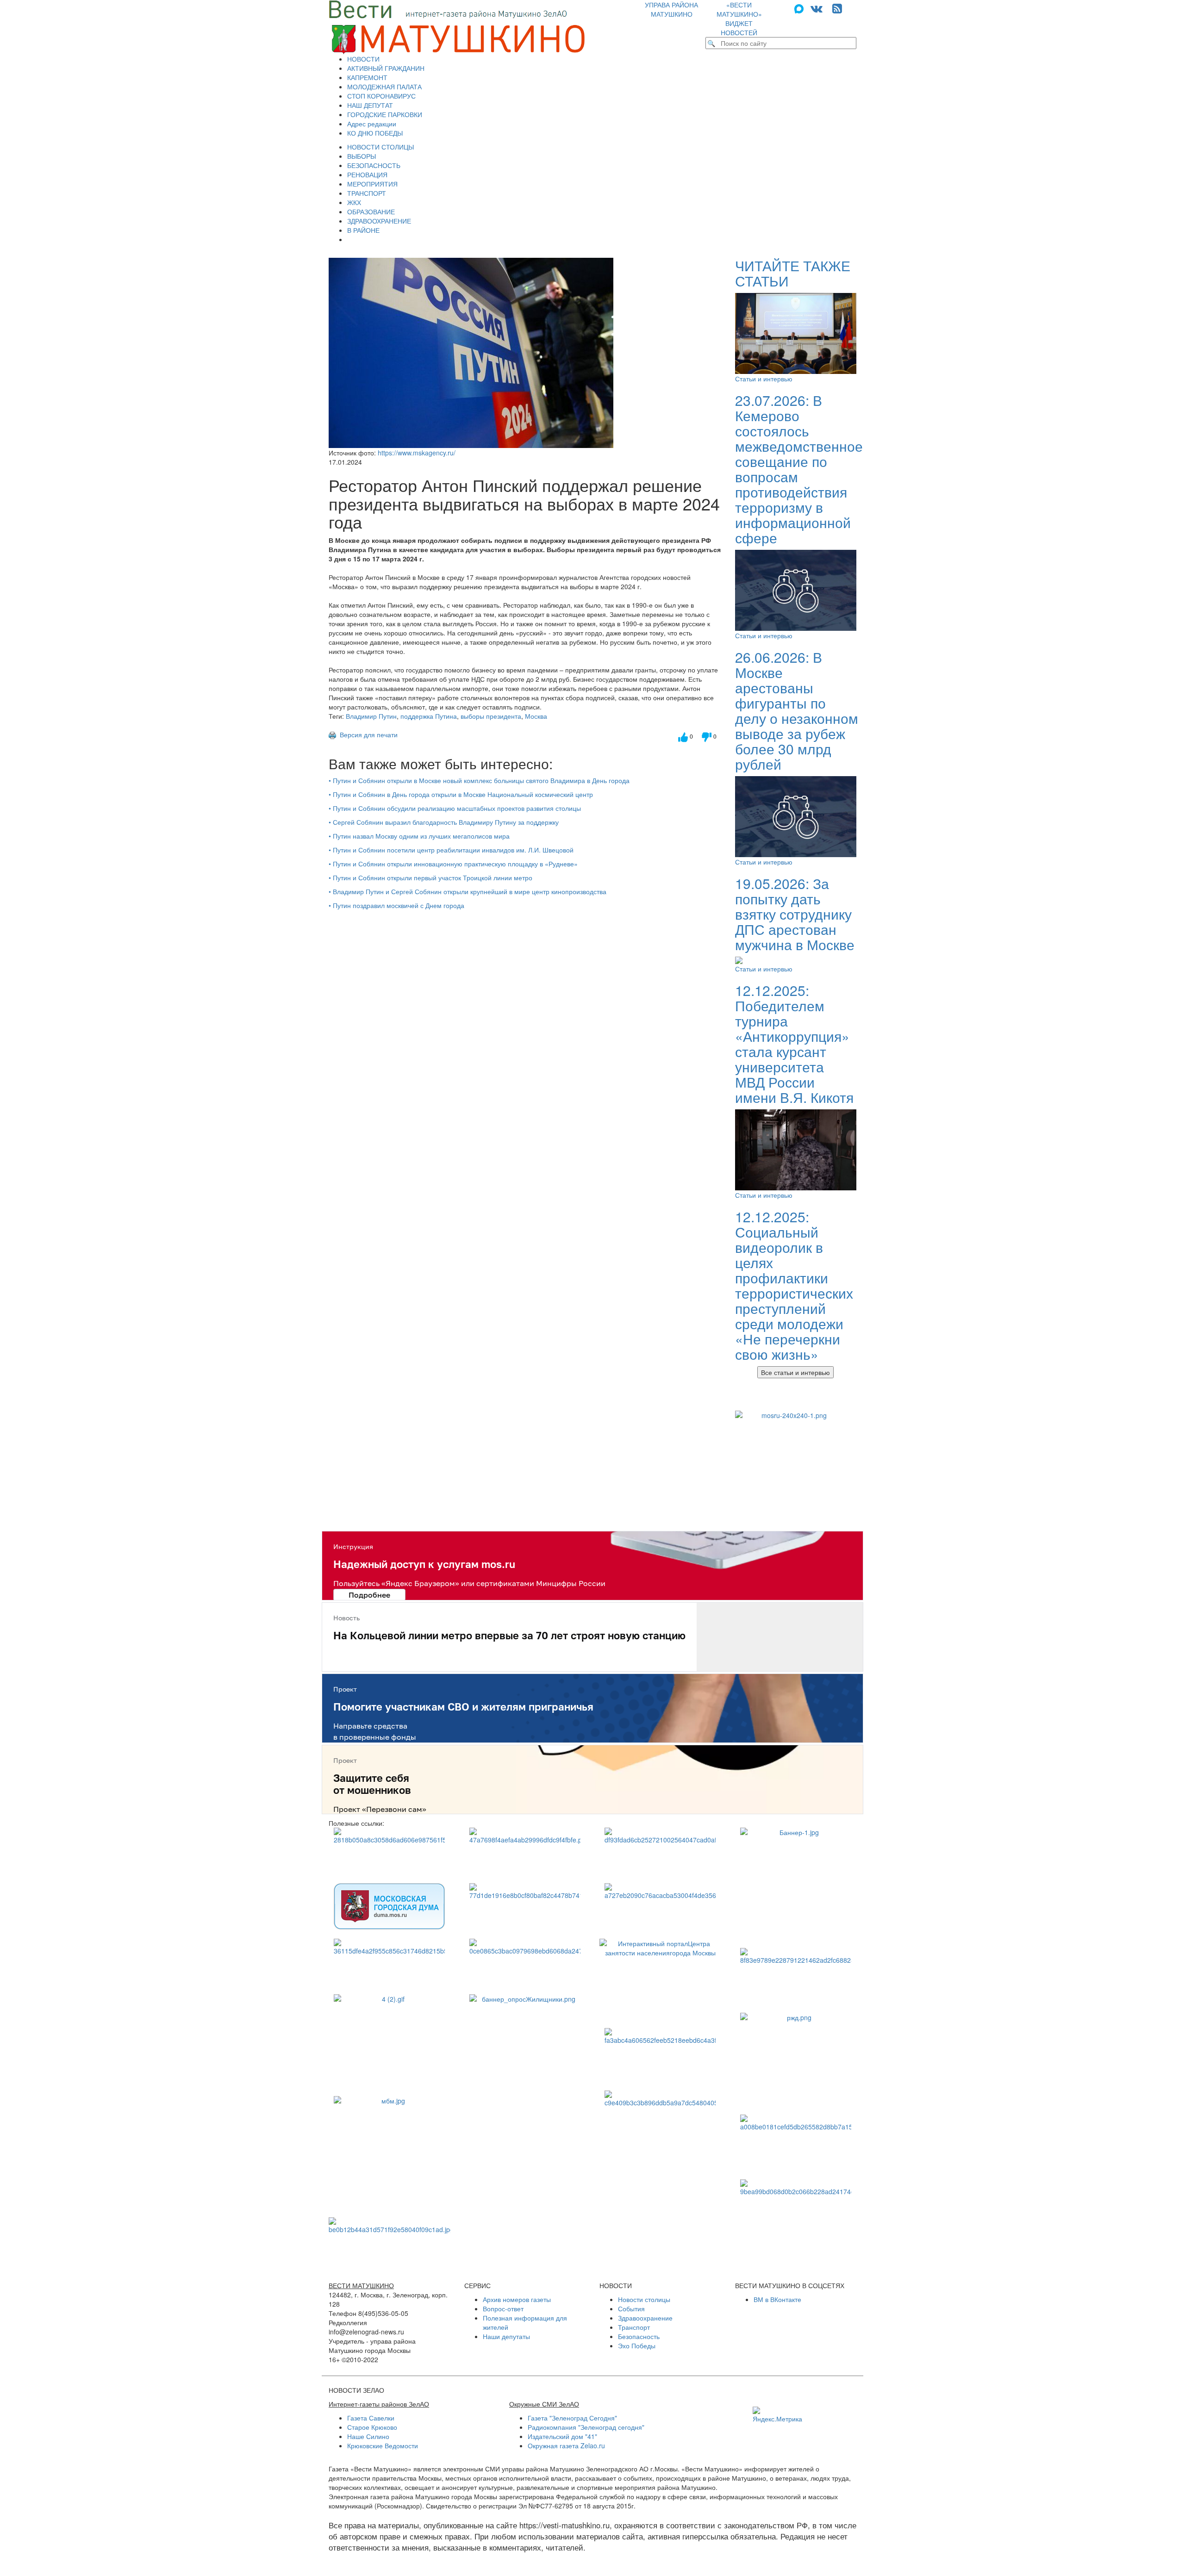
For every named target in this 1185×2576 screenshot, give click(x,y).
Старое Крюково (372, 2427)
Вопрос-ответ (503, 2308)
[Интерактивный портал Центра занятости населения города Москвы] (660, 1979)
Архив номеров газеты (517, 2299)
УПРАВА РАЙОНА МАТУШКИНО (671, 9)
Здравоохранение (645, 2318)
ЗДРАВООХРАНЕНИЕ (379, 221)
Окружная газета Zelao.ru (566, 2445)
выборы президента (491, 716)
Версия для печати (367, 734)
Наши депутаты (506, 2336)
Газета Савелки (371, 2418)
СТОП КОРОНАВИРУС (381, 96)
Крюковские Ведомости (383, 2445)
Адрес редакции (372, 124)
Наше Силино (368, 2436)
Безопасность (639, 2336)
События (631, 2308)
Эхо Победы (637, 2346)
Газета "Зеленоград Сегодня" (572, 2418)
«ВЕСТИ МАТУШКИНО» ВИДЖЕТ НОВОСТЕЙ (739, 19)
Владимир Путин (371, 716)
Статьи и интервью (764, 379)
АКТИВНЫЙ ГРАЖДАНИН (386, 68)
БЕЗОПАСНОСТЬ (374, 165)
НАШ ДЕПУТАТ (370, 105)
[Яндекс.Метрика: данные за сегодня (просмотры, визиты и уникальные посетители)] (777, 2415)
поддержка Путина (429, 716)
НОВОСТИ (363, 59)
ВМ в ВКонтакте (777, 2299)
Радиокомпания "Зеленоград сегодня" (586, 2427)
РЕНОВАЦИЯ (367, 174)
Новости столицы (644, 2299)
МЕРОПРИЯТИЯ (372, 184)
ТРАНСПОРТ (367, 193)
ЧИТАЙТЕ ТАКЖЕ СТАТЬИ (793, 273)
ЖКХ (354, 202)
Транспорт (634, 2327)
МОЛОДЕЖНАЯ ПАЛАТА (384, 87)
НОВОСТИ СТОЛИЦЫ (380, 147)
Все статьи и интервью (795, 1372)
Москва (536, 716)
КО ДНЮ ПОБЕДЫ (375, 133)
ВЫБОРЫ (362, 156)
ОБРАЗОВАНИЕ (371, 212)
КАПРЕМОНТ (367, 77)
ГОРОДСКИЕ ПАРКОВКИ (385, 114)
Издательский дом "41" (562, 2436)
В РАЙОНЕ (363, 230)
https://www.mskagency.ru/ (417, 453)
